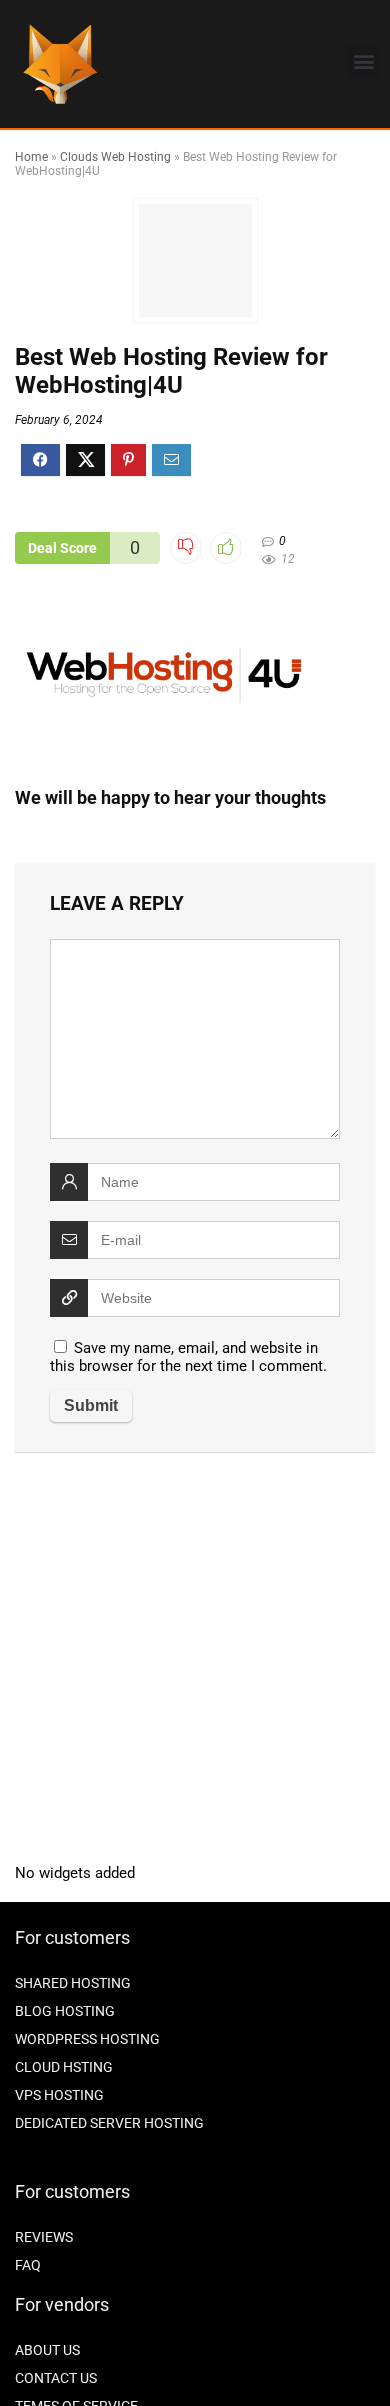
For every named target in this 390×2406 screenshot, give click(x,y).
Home (31, 157)
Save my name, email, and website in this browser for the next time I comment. (188, 1357)
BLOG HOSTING (65, 2011)
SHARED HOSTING (73, 1983)
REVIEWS (44, 2237)
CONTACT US (56, 2378)
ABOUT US (47, 2350)
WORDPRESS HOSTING (87, 2039)
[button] (363, 61)
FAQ (28, 2265)
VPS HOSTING (59, 2095)
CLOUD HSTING (64, 2067)
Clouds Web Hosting (115, 157)
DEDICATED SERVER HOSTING (109, 2123)
